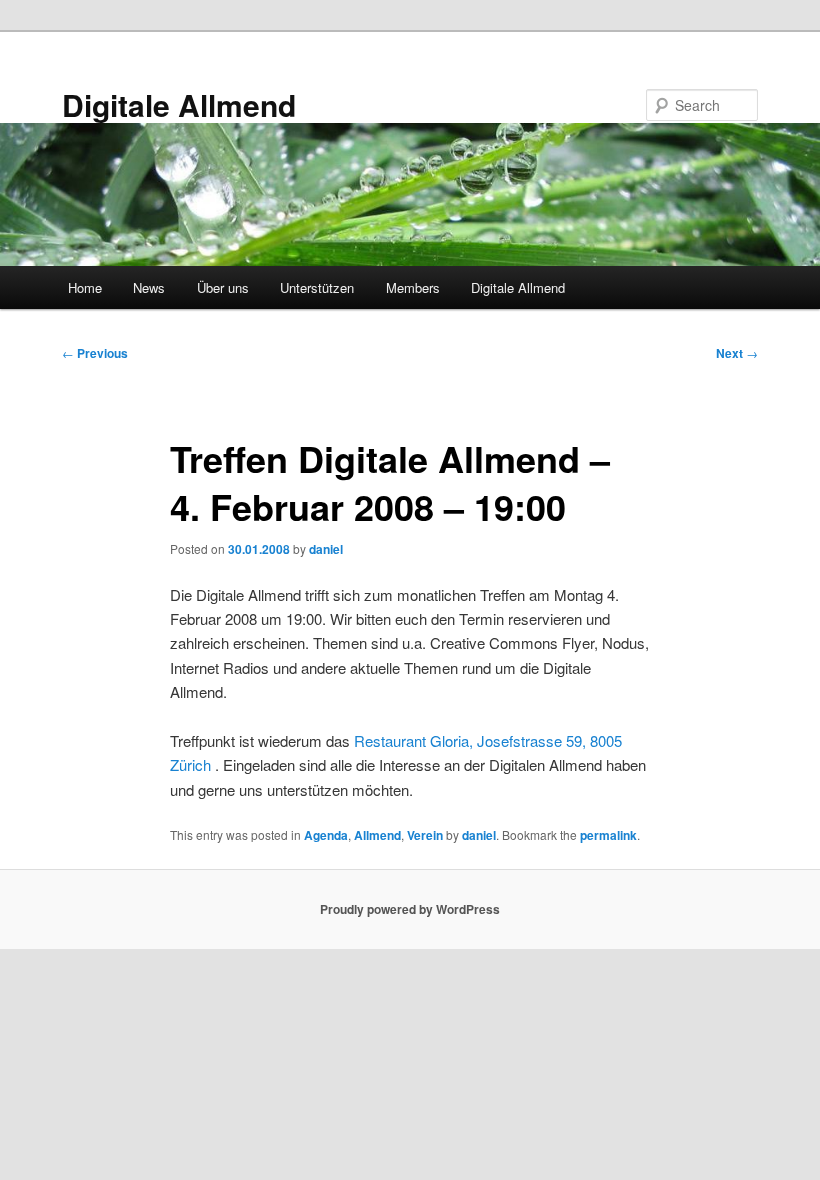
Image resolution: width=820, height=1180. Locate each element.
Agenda (326, 835)
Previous (95, 353)
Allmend (377, 835)
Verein (425, 835)
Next (737, 353)
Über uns (223, 287)
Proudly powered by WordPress (410, 909)
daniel (326, 549)
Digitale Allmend (179, 104)
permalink (608, 835)
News (149, 287)
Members (413, 287)
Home (85, 287)
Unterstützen (317, 287)
